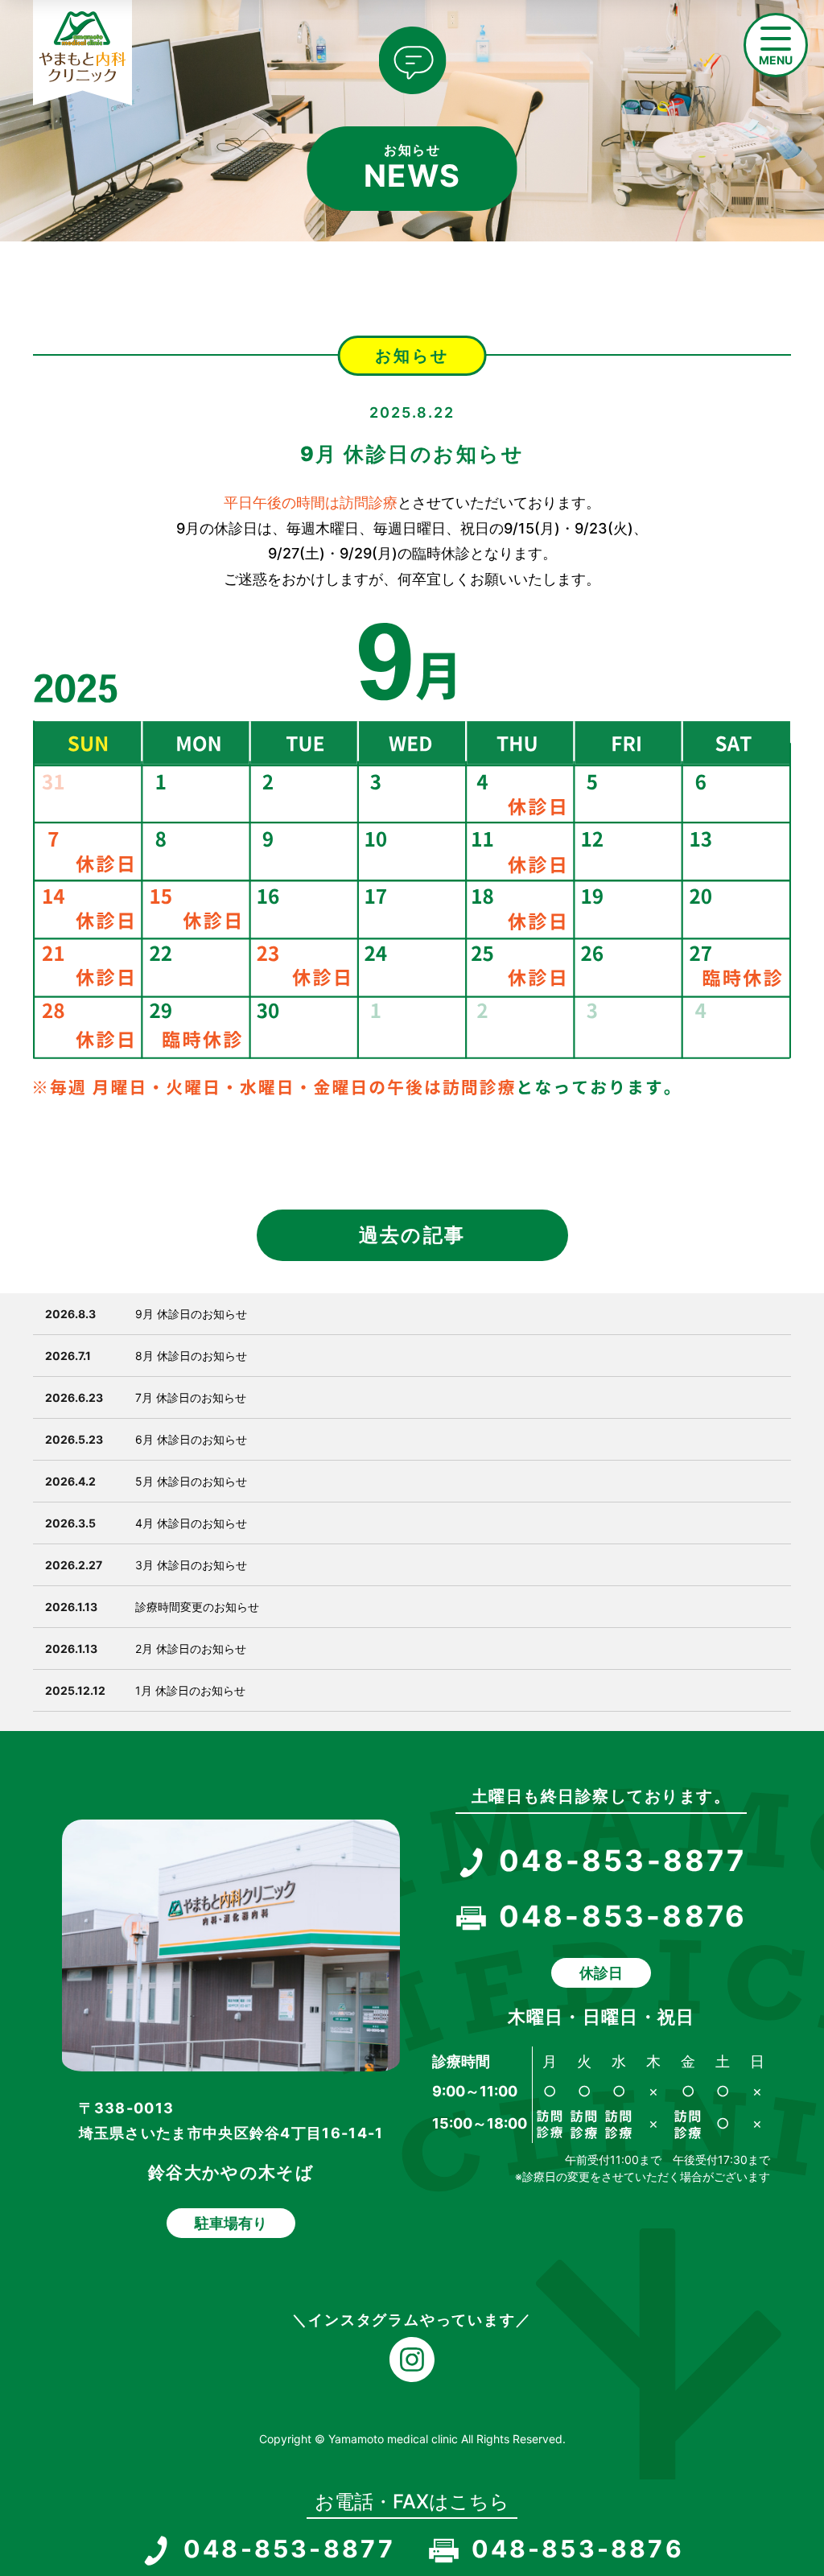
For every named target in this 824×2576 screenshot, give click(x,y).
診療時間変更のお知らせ (197, 1607)
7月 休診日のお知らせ (191, 1397)
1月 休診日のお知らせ (190, 1690)
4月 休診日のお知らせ (191, 1523)
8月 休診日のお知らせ (191, 1356)
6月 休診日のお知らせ (191, 1439)
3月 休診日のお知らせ (191, 1565)
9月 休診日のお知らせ (191, 1314)
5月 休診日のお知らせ (191, 1481)
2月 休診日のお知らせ (191, 1649)
